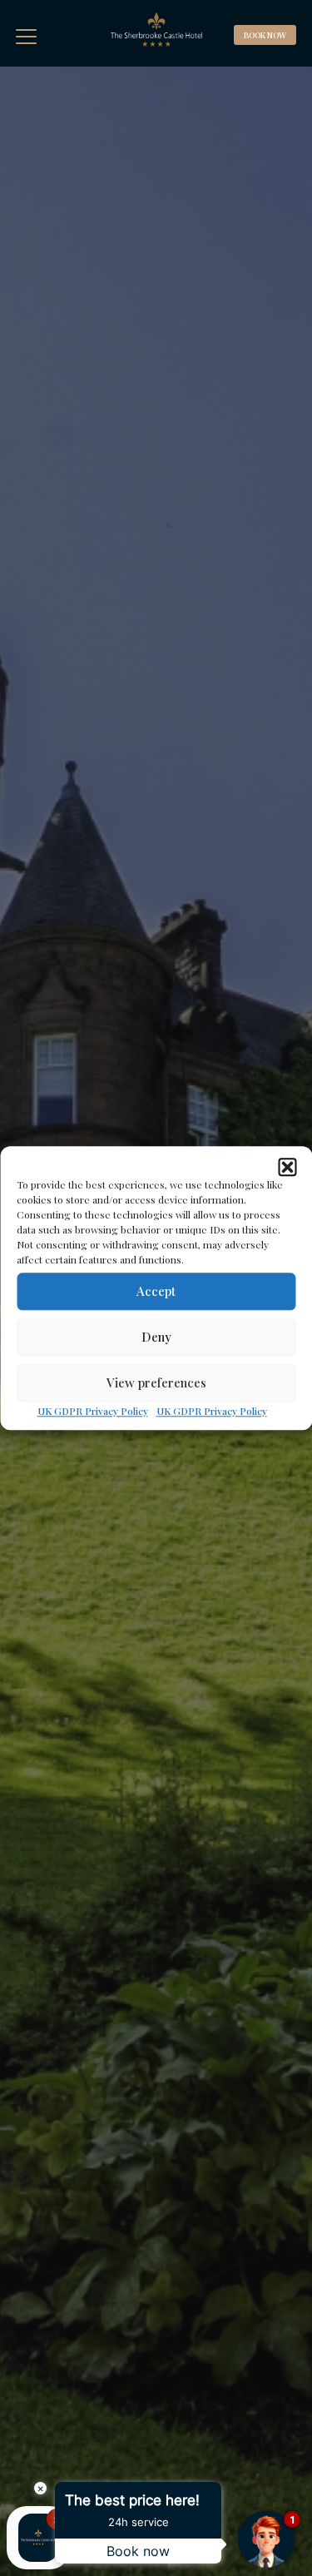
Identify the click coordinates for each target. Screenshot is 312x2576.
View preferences (156, 1382)
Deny (156, 1337)
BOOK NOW (265, 35)
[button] (287, 1167)
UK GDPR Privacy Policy (93, 1411)
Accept (156, 1291)
